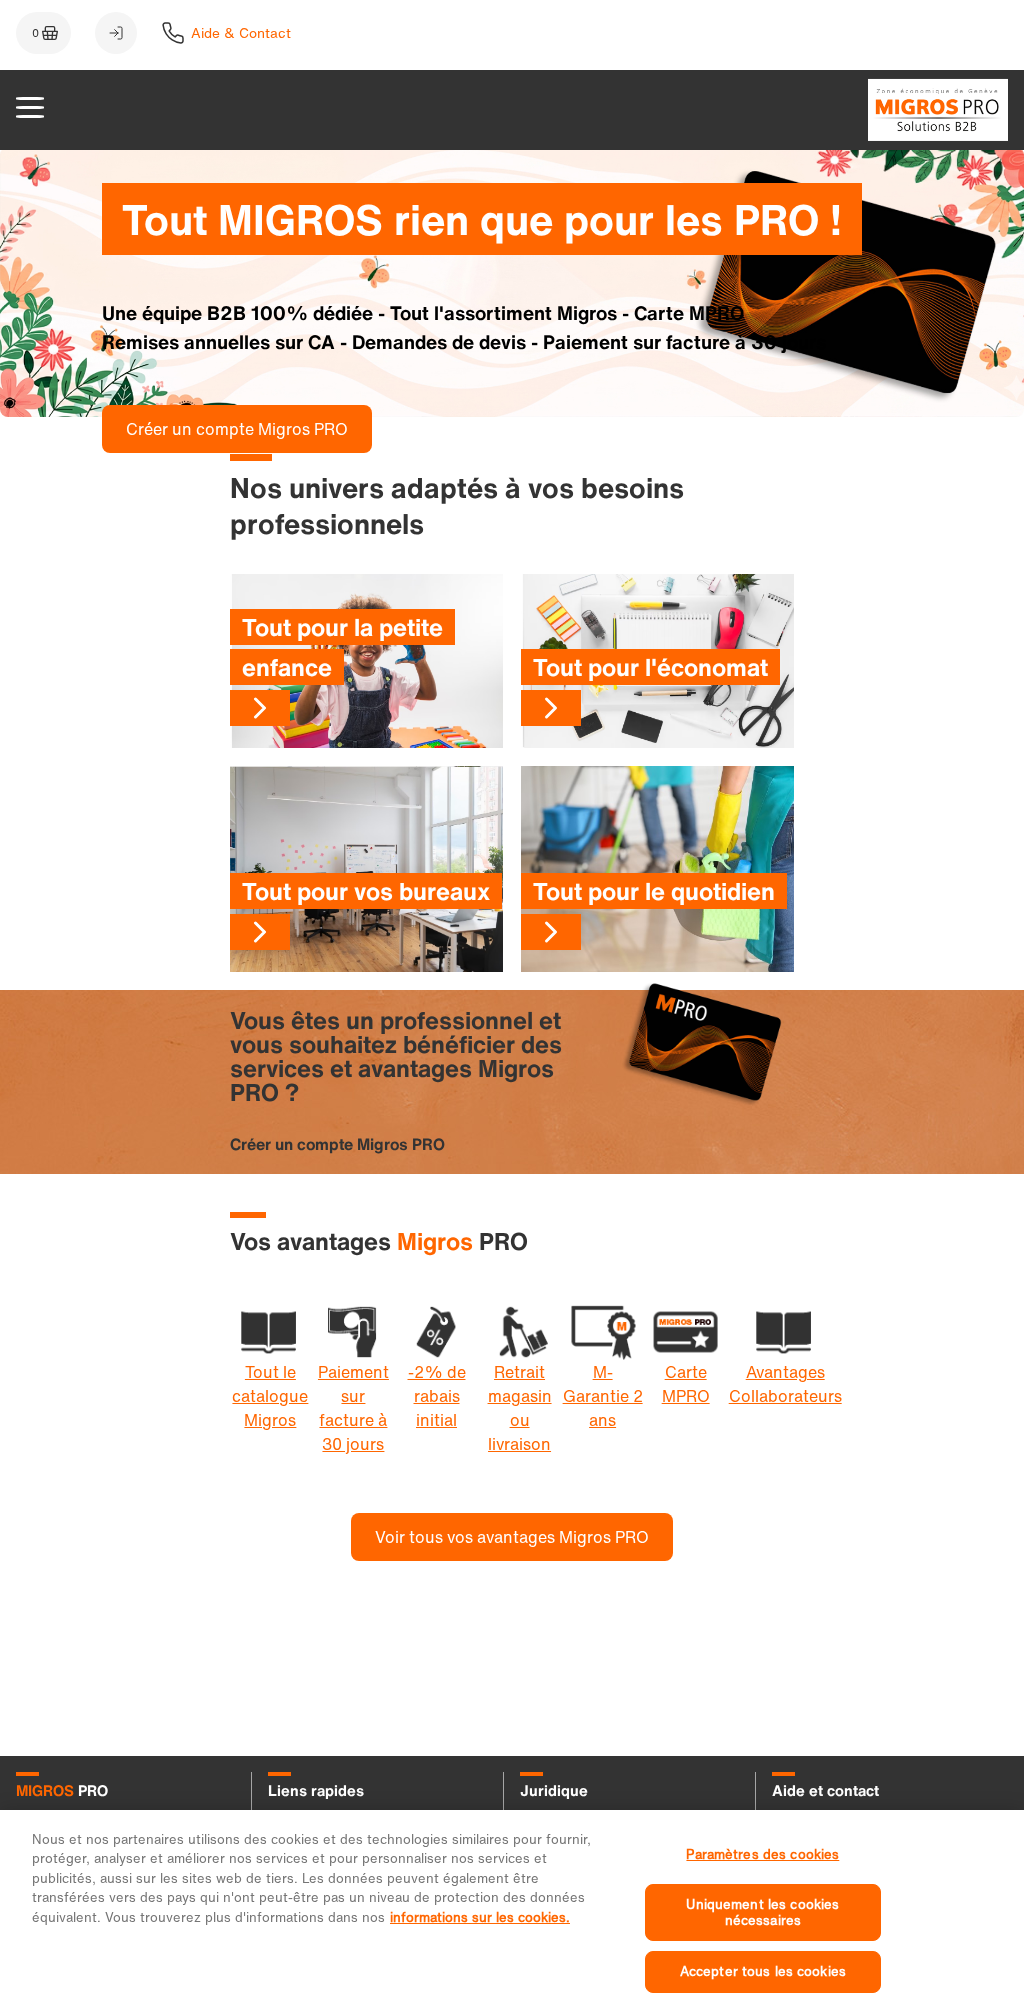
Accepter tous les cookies (763, 1971)
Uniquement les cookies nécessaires (762, 1912)
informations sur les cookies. (480, 1917)
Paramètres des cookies (762, 1854)
